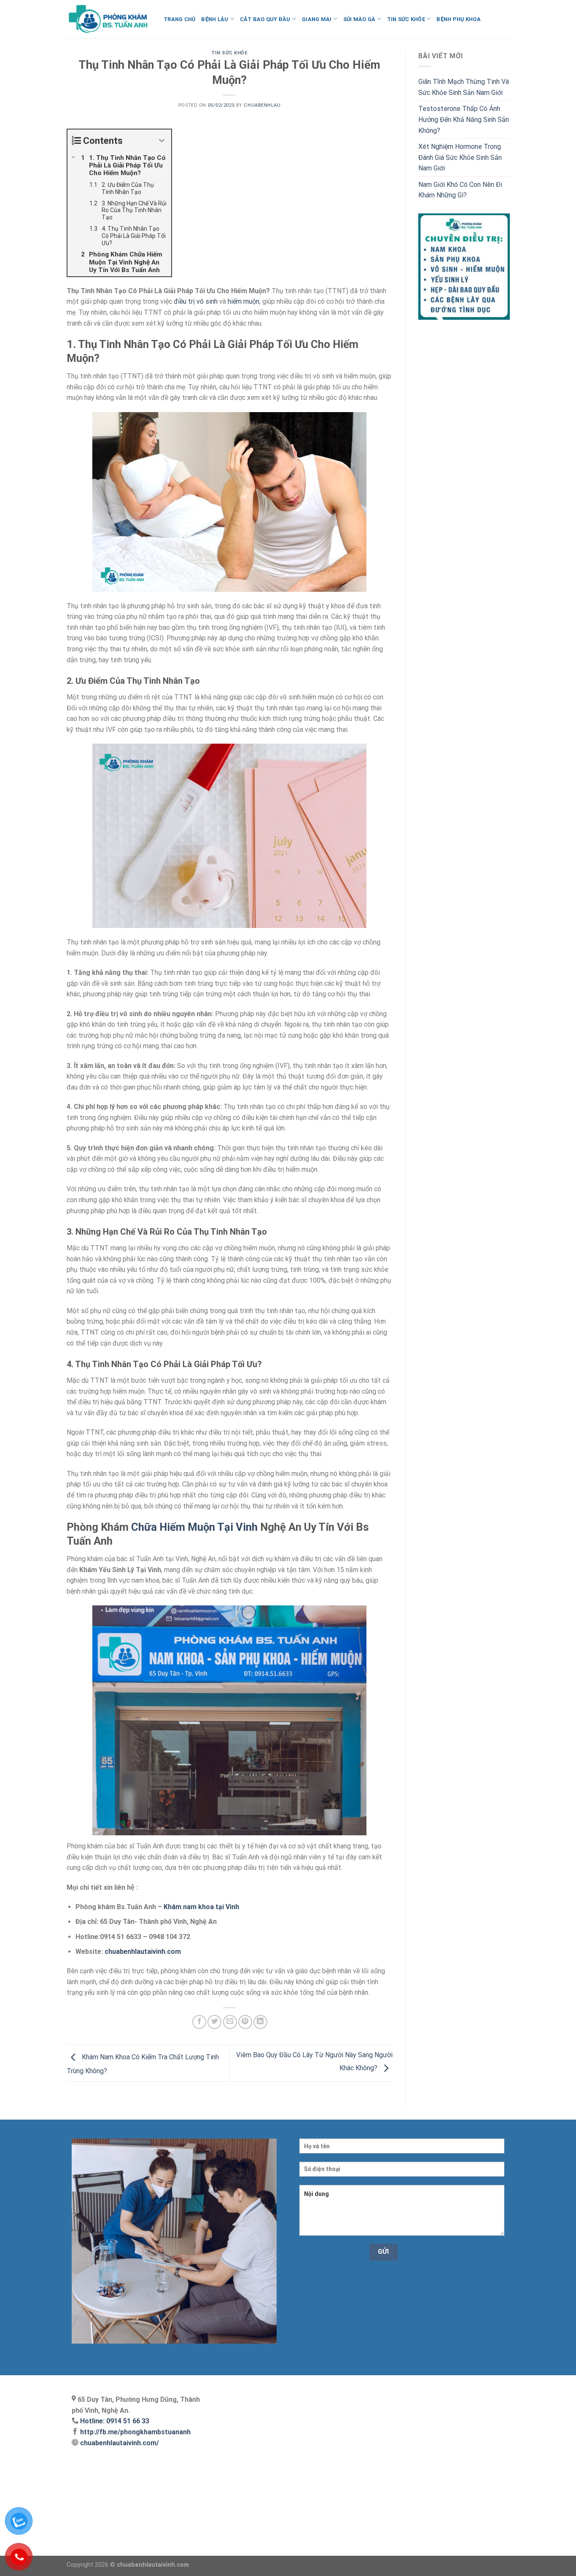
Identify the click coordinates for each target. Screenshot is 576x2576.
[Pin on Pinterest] (245, 2022)
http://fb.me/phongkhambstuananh (135, 2432)
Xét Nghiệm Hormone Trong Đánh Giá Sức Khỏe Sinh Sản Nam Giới (460, 157)
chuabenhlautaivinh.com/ (119, 2443)
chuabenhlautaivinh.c (138, 1952)
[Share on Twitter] (214, 2022)
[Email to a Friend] (230, 2022)
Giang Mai (317, 19)
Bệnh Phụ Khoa (458, 19)
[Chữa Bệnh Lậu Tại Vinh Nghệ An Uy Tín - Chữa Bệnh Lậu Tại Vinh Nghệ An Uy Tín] (109, 19)
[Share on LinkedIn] (260, 2022)
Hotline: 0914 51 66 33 (115, 2421)
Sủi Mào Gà (359, 19)
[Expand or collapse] (162, 141)
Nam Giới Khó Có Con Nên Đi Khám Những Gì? (460, 190)
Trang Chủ (179, 19)
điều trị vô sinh (196, 301)
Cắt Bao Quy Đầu (265, 19)
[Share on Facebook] (199, 2022)
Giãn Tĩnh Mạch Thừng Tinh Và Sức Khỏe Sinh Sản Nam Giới (464, 87)
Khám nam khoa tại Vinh (201, 1907)
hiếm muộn (244, 301)
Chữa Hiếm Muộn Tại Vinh (194, 1527)
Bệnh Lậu (215, 19)
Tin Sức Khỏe (406, 19)
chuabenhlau (262, 105)
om (176, 1952)
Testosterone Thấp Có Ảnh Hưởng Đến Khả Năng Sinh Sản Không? (464, 119)
